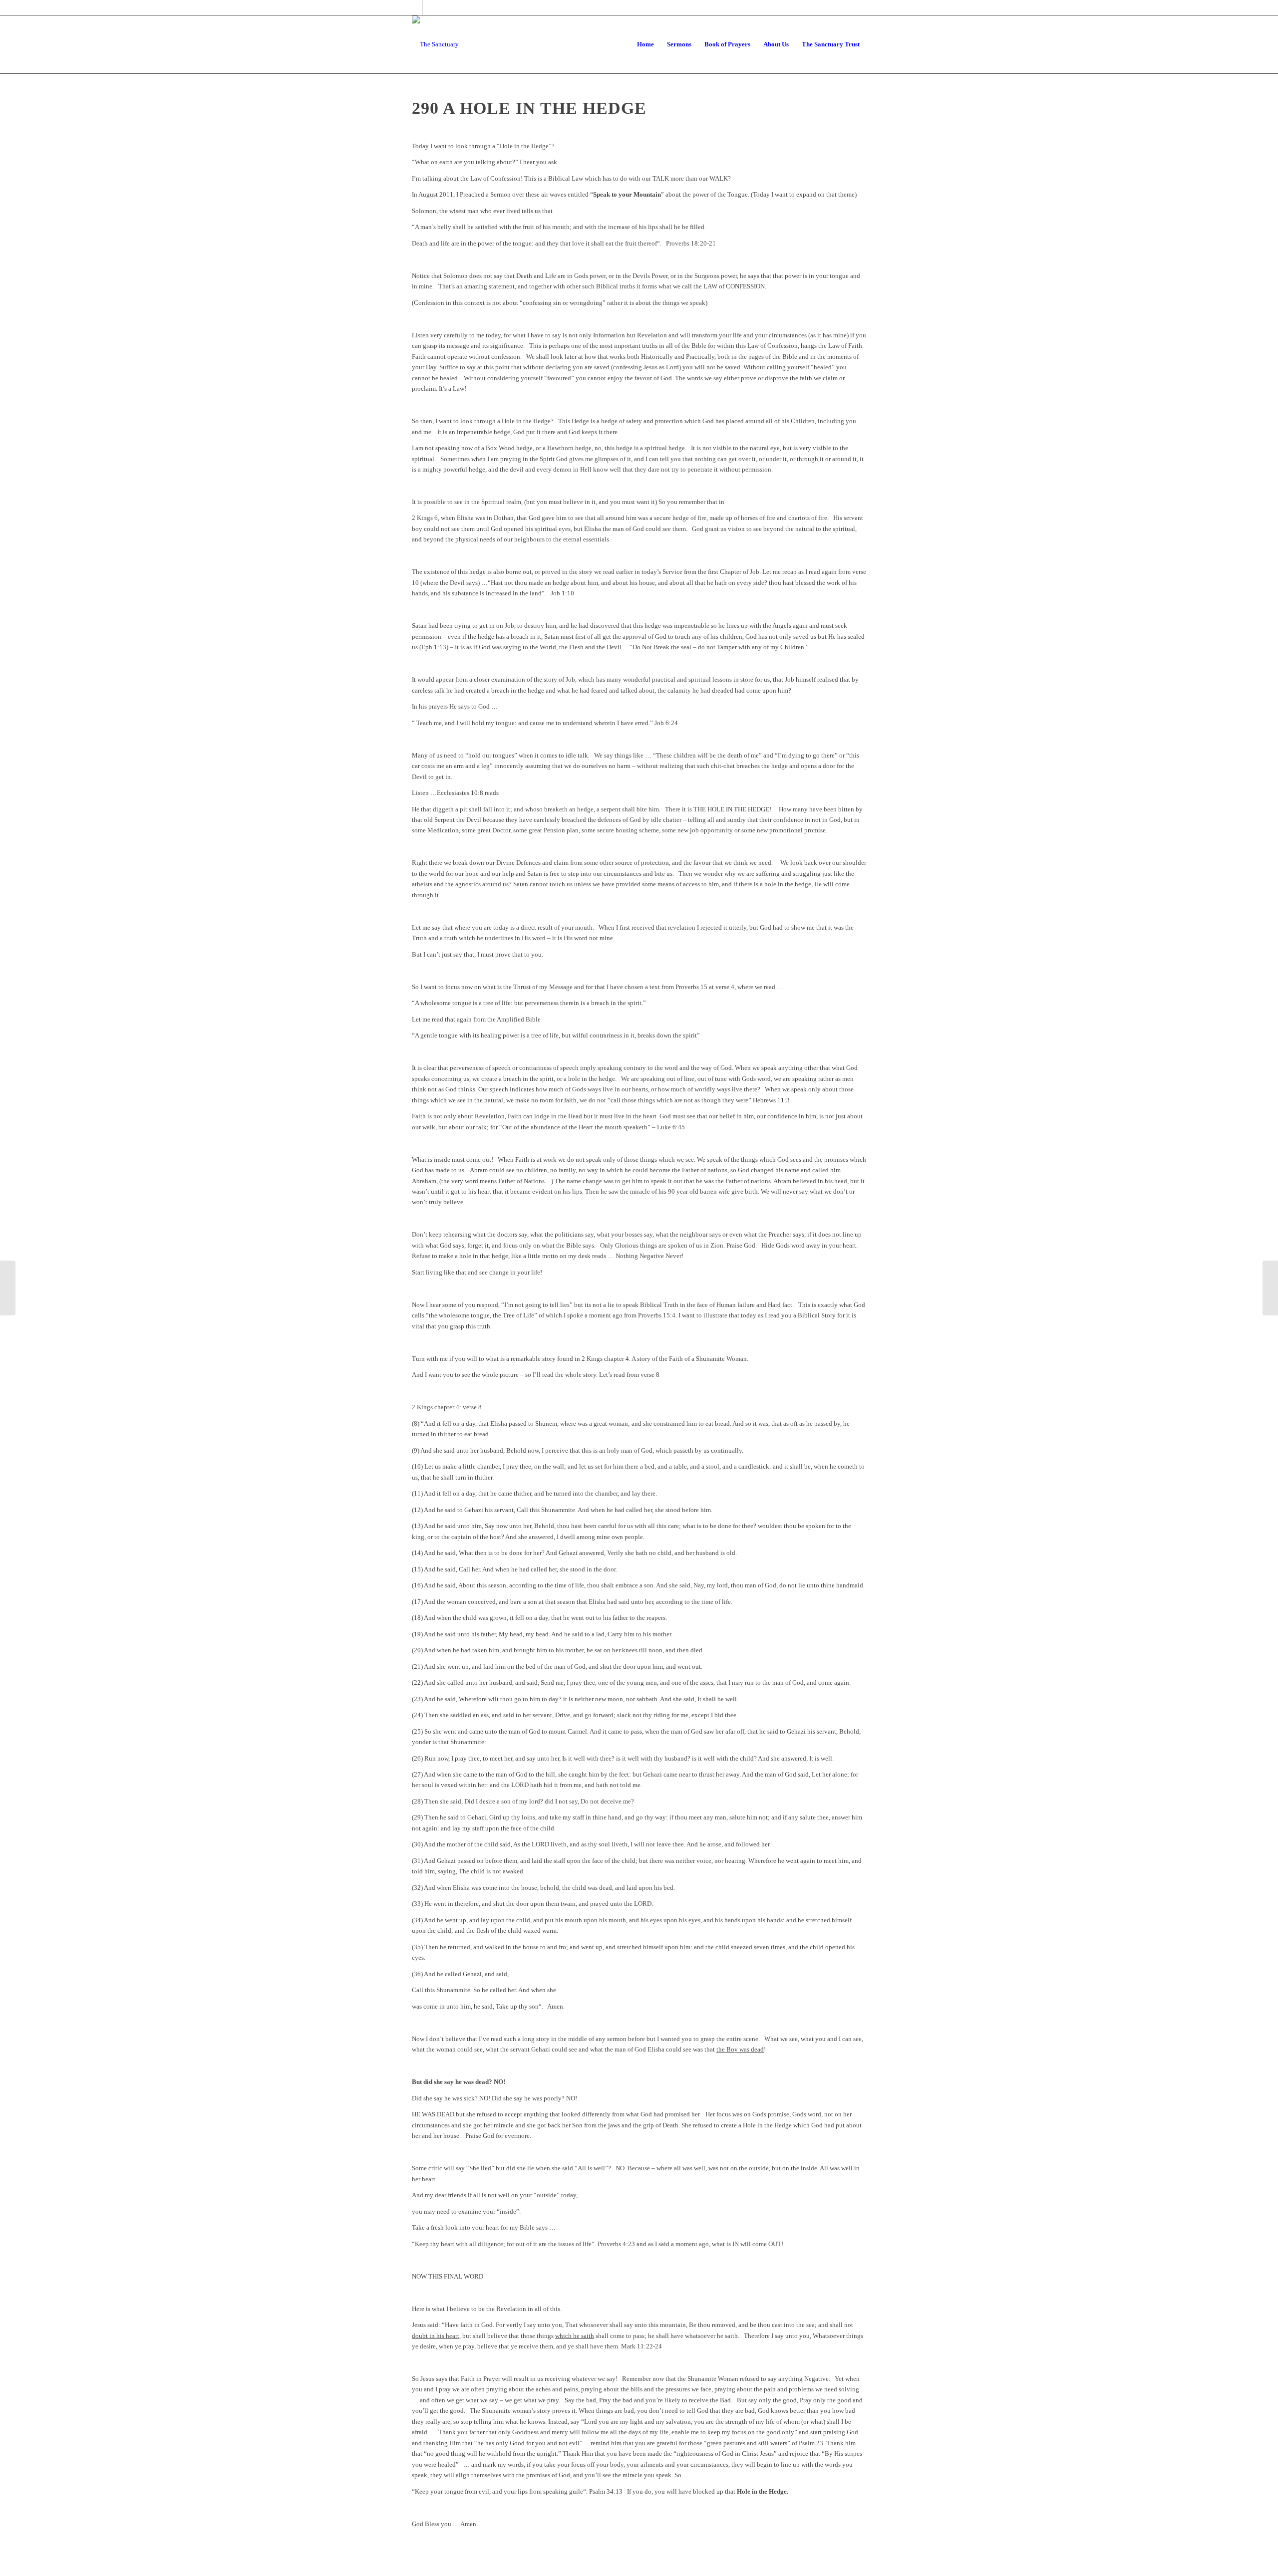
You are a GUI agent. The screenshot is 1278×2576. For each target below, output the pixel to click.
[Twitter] (415, 7)
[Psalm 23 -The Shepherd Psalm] (8, 1288)
